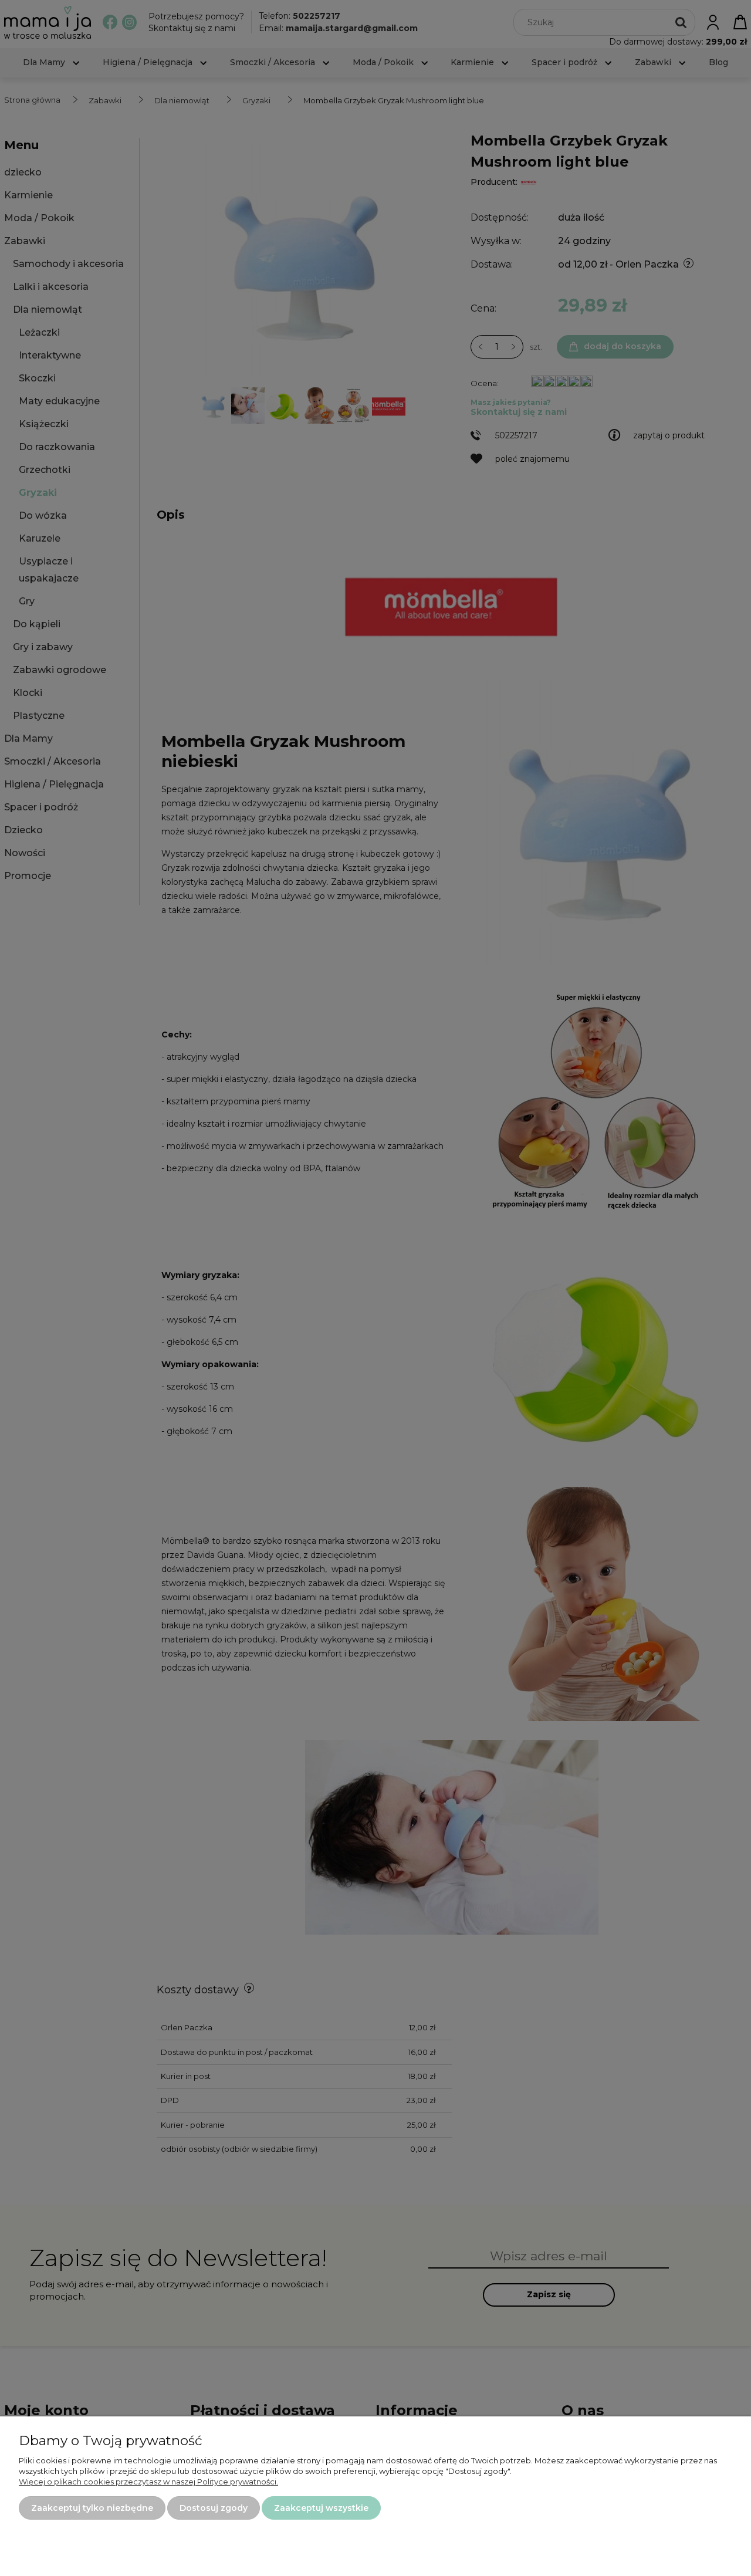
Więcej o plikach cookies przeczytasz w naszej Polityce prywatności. (148, 2482)
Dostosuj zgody (214, 2508)
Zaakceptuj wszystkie (321, 2508)
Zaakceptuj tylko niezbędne (92, 2508)
